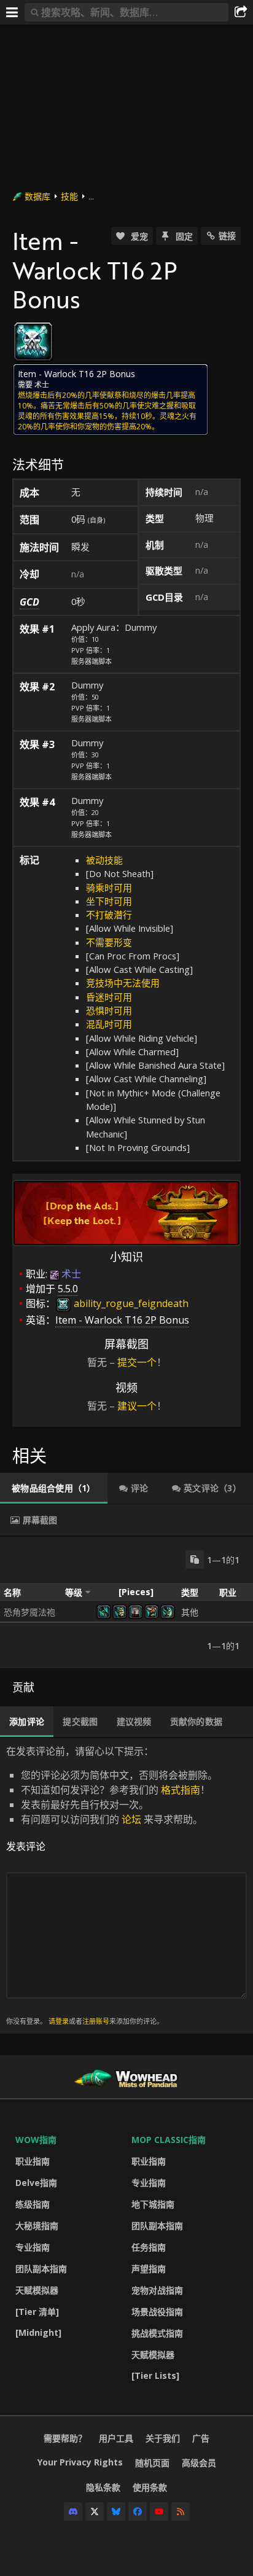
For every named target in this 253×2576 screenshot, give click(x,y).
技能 (69, 196)
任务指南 (149, 2247)
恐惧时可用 (109, 1010)
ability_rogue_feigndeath (130, 1303)
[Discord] (73, 2512)
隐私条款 (103, 2487)
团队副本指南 (41, 2269)
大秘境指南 (37, 2226)
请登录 (59, 2021)
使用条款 (150, 2487)
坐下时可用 (109, 901)
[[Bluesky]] (116, 2512)
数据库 (37, 196)
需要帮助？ (65, 2438)
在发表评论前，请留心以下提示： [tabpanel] (112, 1885)
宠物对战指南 (157, 2290)
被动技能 (104, 860)
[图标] (33, 342)
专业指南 (33, 2247)
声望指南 (149, 2269)
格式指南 (181, 1790)
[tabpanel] (126, 1602)
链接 (227, 236)
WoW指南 (36, 2140)
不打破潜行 (109, 915)
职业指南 (33, 2161)
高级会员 (199, 2463)
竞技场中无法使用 (123, 983)
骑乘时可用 (109, 888)
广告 (201, 2438)
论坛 (131, 1819)
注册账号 (96, 2021)
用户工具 (116, 2438)
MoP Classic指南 (169, 2140)
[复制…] (195, 1559)
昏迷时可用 (109, 997)
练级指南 (33, 2204)
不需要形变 (109, 942)
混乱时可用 (109, 1024)
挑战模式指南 (157, 2333)
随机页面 (152, 2463)
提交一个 (137, 1362)
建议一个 (137, 1406)
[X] (95, 2512)
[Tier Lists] (155, 2375)
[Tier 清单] (37, 2312)
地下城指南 (153, 2204)
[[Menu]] (12, 12)
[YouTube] (159, 2512)
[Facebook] (138, 2512)
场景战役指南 (157, 2312)
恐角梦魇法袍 (29, 1612)
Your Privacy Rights (80, 2462)
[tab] (54, 1488)
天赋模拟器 (37, 2290)
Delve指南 (36, 2183)
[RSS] (181, 2512)
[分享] (241, 12)
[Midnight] (38, 2332)
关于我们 (163, 2438)
